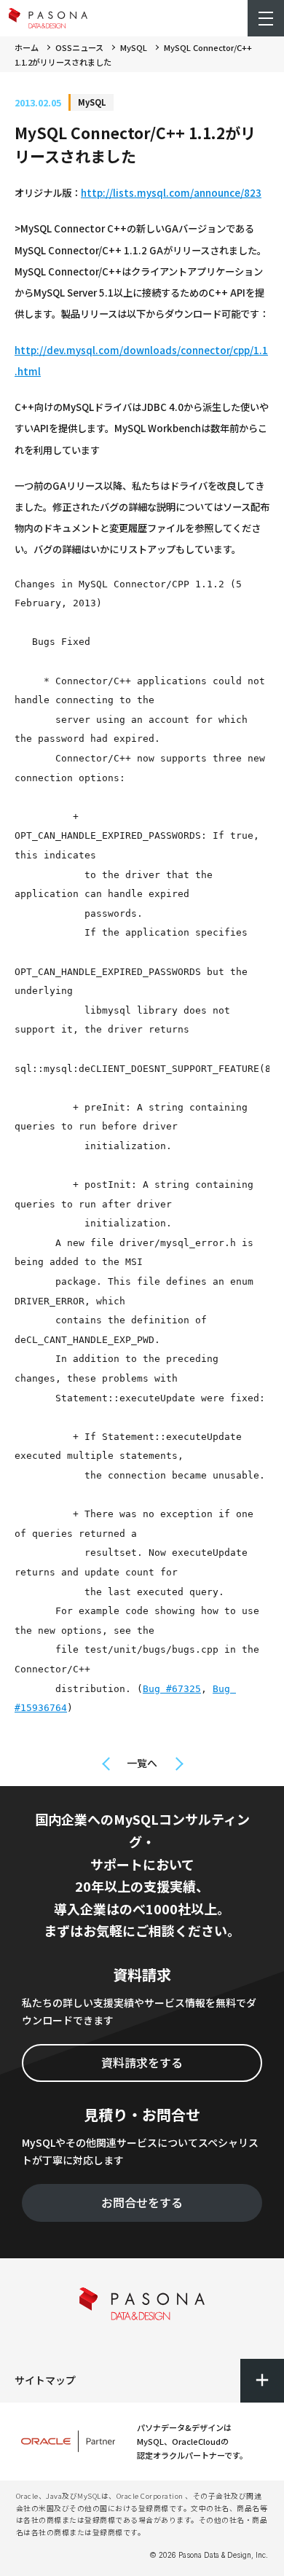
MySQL (134, 47)
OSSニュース (79, 47)
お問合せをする (142, 2202)
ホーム (27, 47)
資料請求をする (142, 2062)
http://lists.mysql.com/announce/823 (171, 193)
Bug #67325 (172, 1689)
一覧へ (142, 1763)
